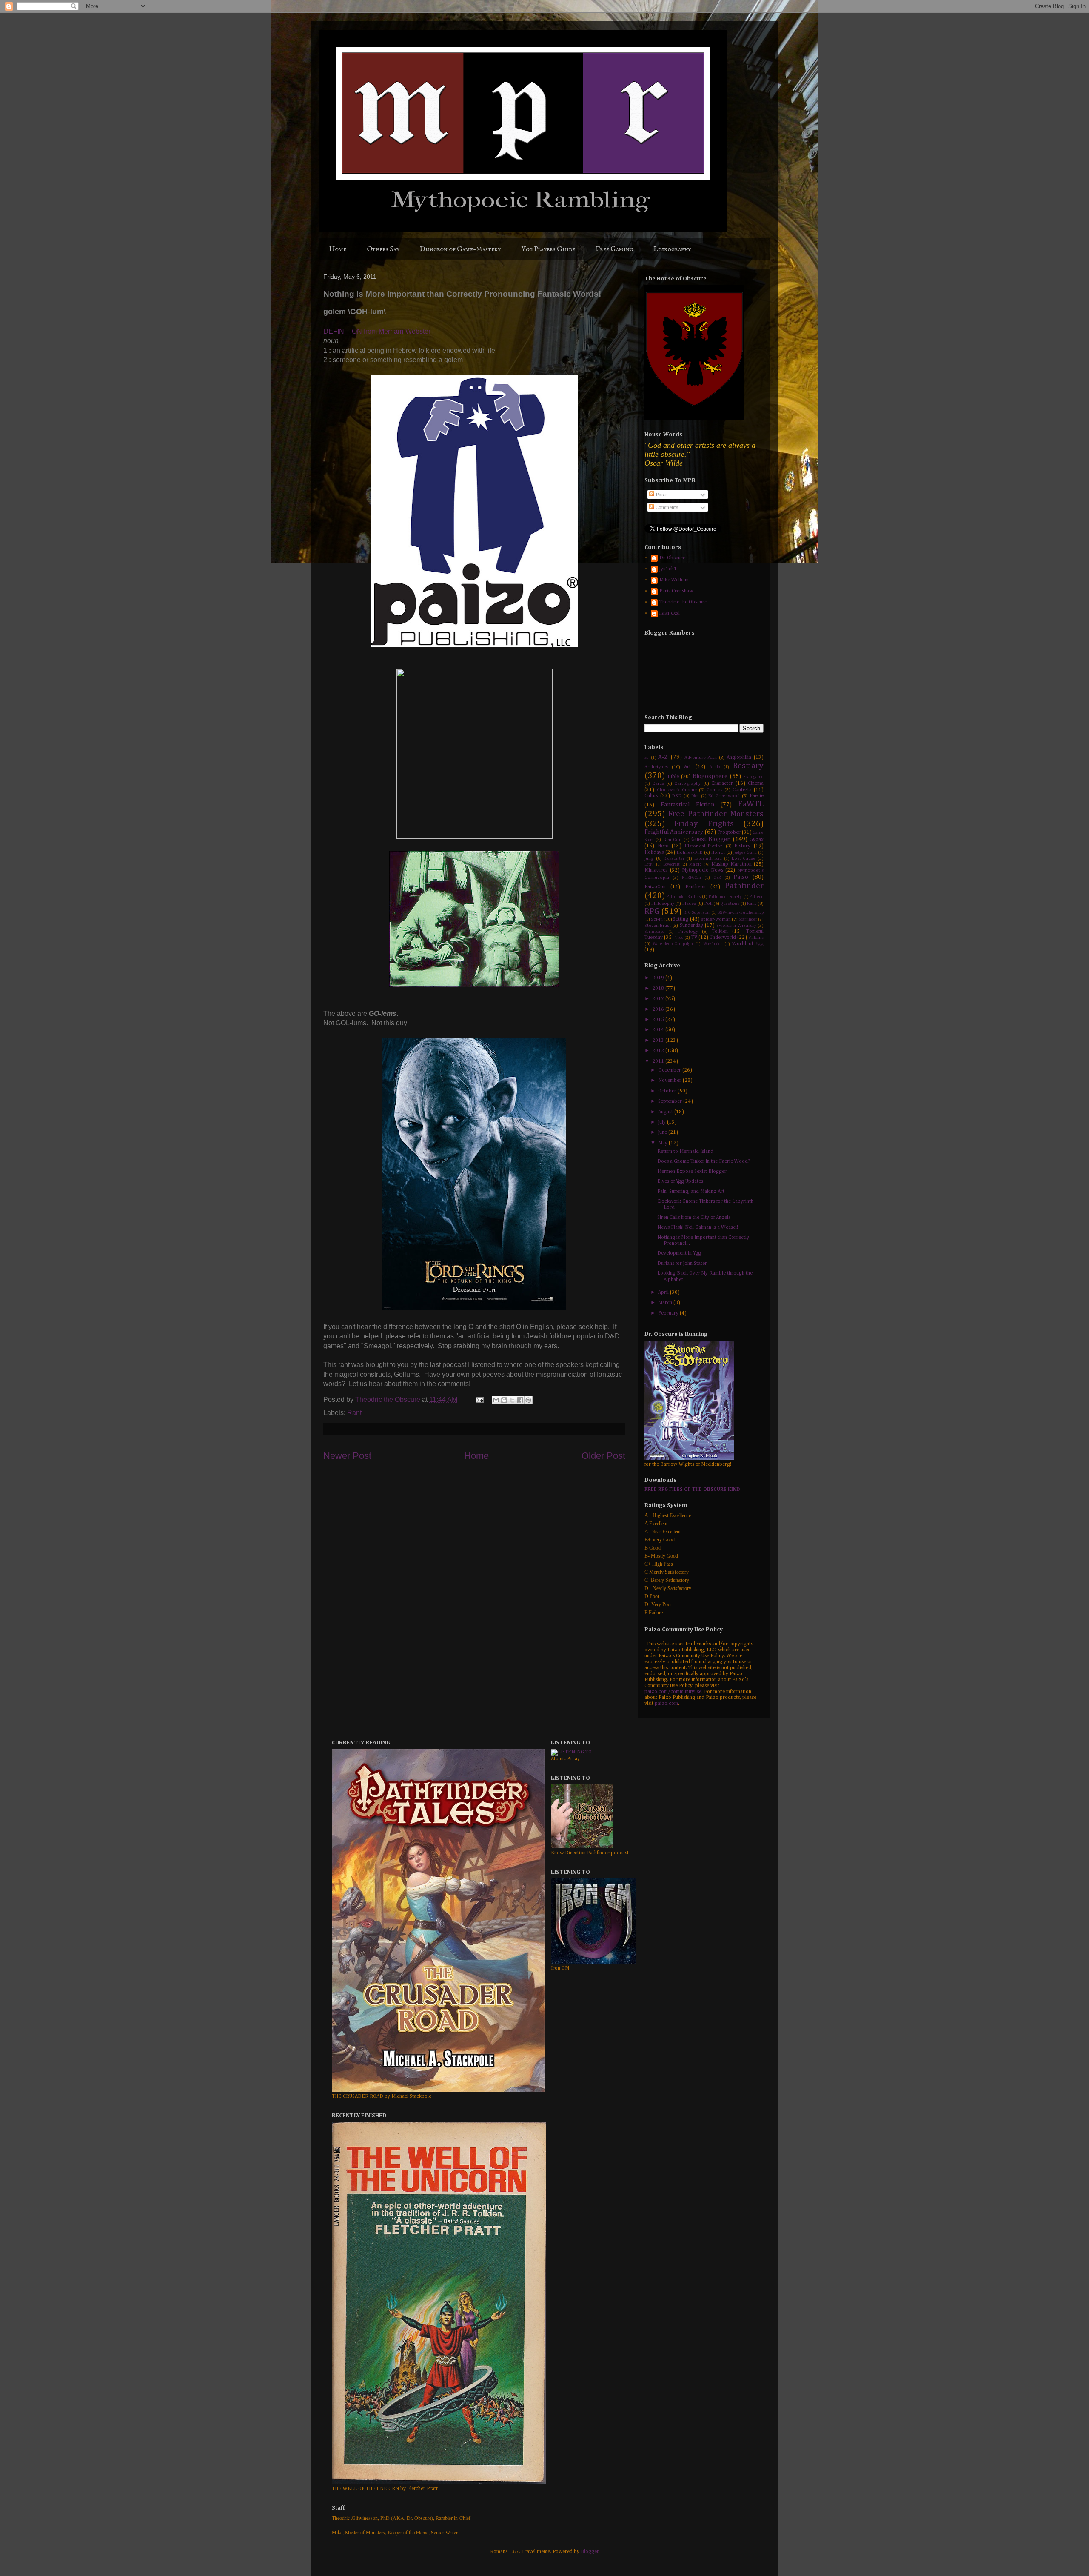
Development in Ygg (679, 1253)
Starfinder (748, 919)
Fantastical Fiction (687, 805)
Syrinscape (654, 932)
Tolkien (720, 932)
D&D (677, 796)
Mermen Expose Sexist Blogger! (693, 1172)
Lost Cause (744, 858)
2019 (659, 978)
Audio (715, 767)
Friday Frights (704, 824)
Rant (354, 1413)
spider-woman (716, 919)
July (663, 1122)
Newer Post (347, 1456)
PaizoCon (655, 887)
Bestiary (748, 766)
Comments (666, 508)
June (663, 1132)
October (668, 1091)
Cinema (756, 783)
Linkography (672, 249)
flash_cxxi (670, 613)
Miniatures (656, 870)
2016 (659, 1009)
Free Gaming (614, 249)
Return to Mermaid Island (685, 1152)
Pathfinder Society (725, 897)
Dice (695, 796)
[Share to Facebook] (520, 1400)
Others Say (383, 249)
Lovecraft (671, 865)
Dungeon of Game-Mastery (460, 249)
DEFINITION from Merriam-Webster (377, 331)
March (666, 1303)
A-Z (663, 757)
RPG (652, 911)
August (666, 1112)
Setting (681, 919)
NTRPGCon (691, 878)
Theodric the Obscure (683, 602)
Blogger (590, 2552)
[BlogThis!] (504, 1400)
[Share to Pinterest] (528, 1400)
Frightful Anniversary (674, 832)
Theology (688, 932)
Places (689, 903)
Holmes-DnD (690, 852)
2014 (659, 1030)
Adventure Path (701, 758)
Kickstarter (674, 859)
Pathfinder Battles (684, 897)
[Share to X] (512, 1400)
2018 (659, 989)
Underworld (723, 938)
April (664, 1292)
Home (338, 249)
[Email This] (496, 1400)
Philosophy (663, 903)
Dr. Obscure (672, 558)
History (742, 846)
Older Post (603, 1456)
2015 (659, 1020)
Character (722, 783)
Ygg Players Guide (548, 249)
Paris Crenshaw (676, 591)
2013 (659, 1041)
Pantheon (696, 887)
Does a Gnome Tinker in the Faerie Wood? (704, 1161)
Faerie (757, 796)
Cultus (651, 796)
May (663, 1143)
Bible (673, 777)
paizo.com (666, 1704)
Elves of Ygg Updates (680, 1181)
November (670, 1081)
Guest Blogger (711, 839)
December (670, 1070)
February (669, 1313)
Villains (756, 938)
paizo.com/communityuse (673, 1692)
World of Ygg (748, 944)
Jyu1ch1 (668, 569)
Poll (708, 903)
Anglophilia (739, 758)
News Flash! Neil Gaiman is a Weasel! (698, 1227)
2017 (659, 999)
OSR (717, 878)
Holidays (654, 852)
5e (647, 758)
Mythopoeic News (703, 870)
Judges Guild (745, 853)
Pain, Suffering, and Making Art (691, 1192)
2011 (659, 1061)
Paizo (741, 877)
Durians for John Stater (682, 1264)
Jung (649, 858)
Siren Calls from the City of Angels (694, 1218)
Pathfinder (744, 886)
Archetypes (656, 767)
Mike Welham (674, 580)
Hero (663, 846)
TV (694, 938)
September (671, 1101)
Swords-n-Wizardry (736, 926)
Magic (696, 864)
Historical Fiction (704, 846)
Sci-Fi (657, 919)
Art (687, 767)
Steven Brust (658, 926)
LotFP (649, 865)
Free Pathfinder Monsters (716, 814)
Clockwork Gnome (677, 790)
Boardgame (753, 777)
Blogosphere (710, 776)
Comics (714, 790)
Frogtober (729, 832)
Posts (661, 495)
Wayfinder (713, 944)
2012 (659, 1051)
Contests (742, 790)
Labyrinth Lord (708, 859)
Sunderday (691, 926)
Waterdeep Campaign (673, 944)
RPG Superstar (697, 913)
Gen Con (672, 840)
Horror (718, 852)
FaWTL (751, 804)
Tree (679, 938)
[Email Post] (479, 1400)
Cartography (687, 783)
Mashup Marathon (731, 864)
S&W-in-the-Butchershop (741, 913)
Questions (730, 904)
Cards (658, 783)
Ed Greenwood (724, 796)
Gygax (757, 840)
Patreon (757, 897)
